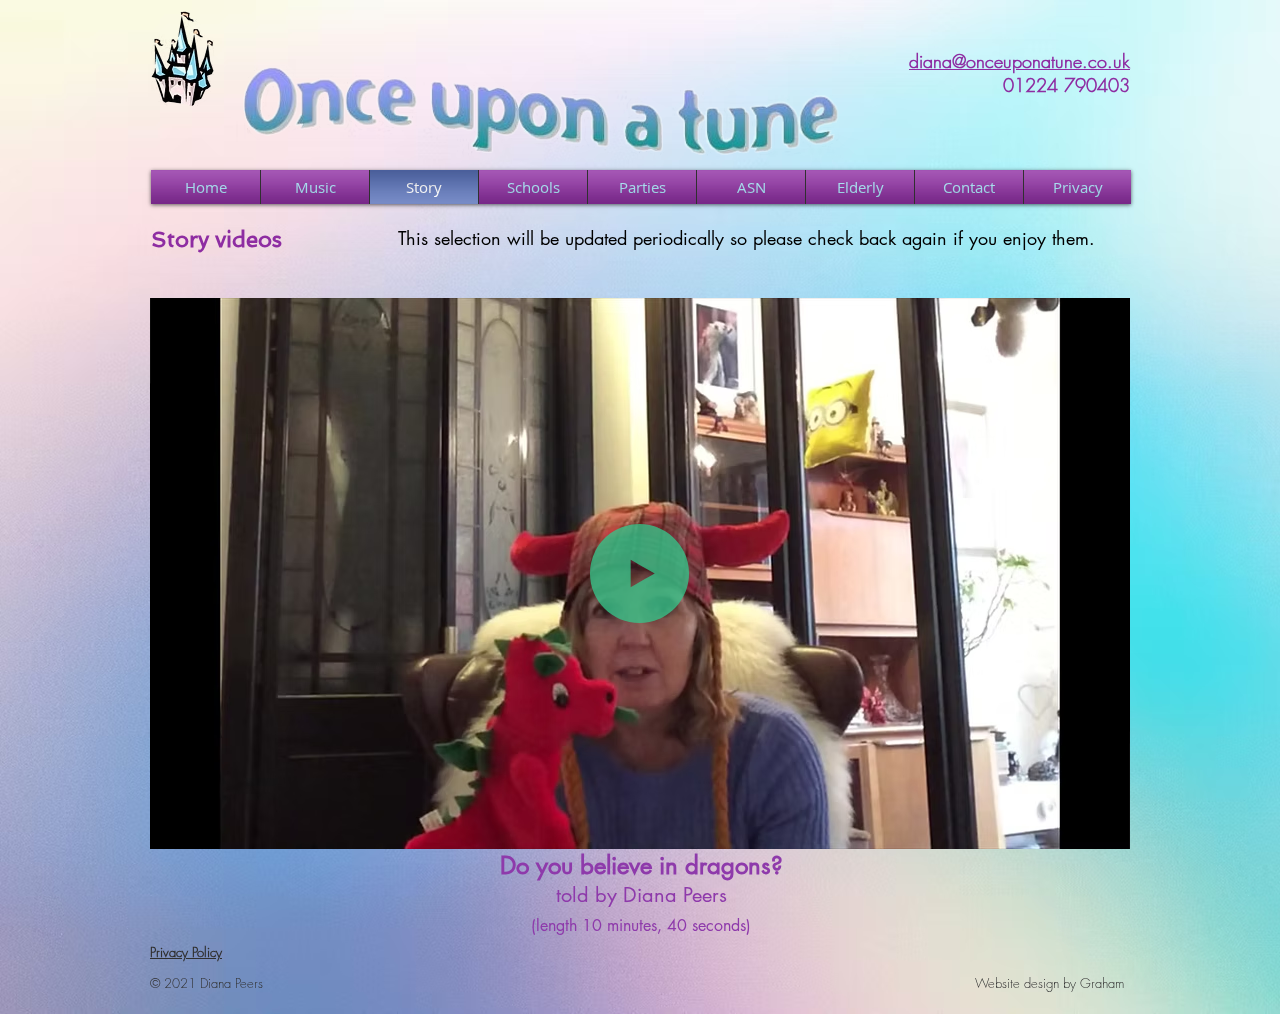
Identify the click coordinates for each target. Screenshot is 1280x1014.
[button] (1104, 827)
